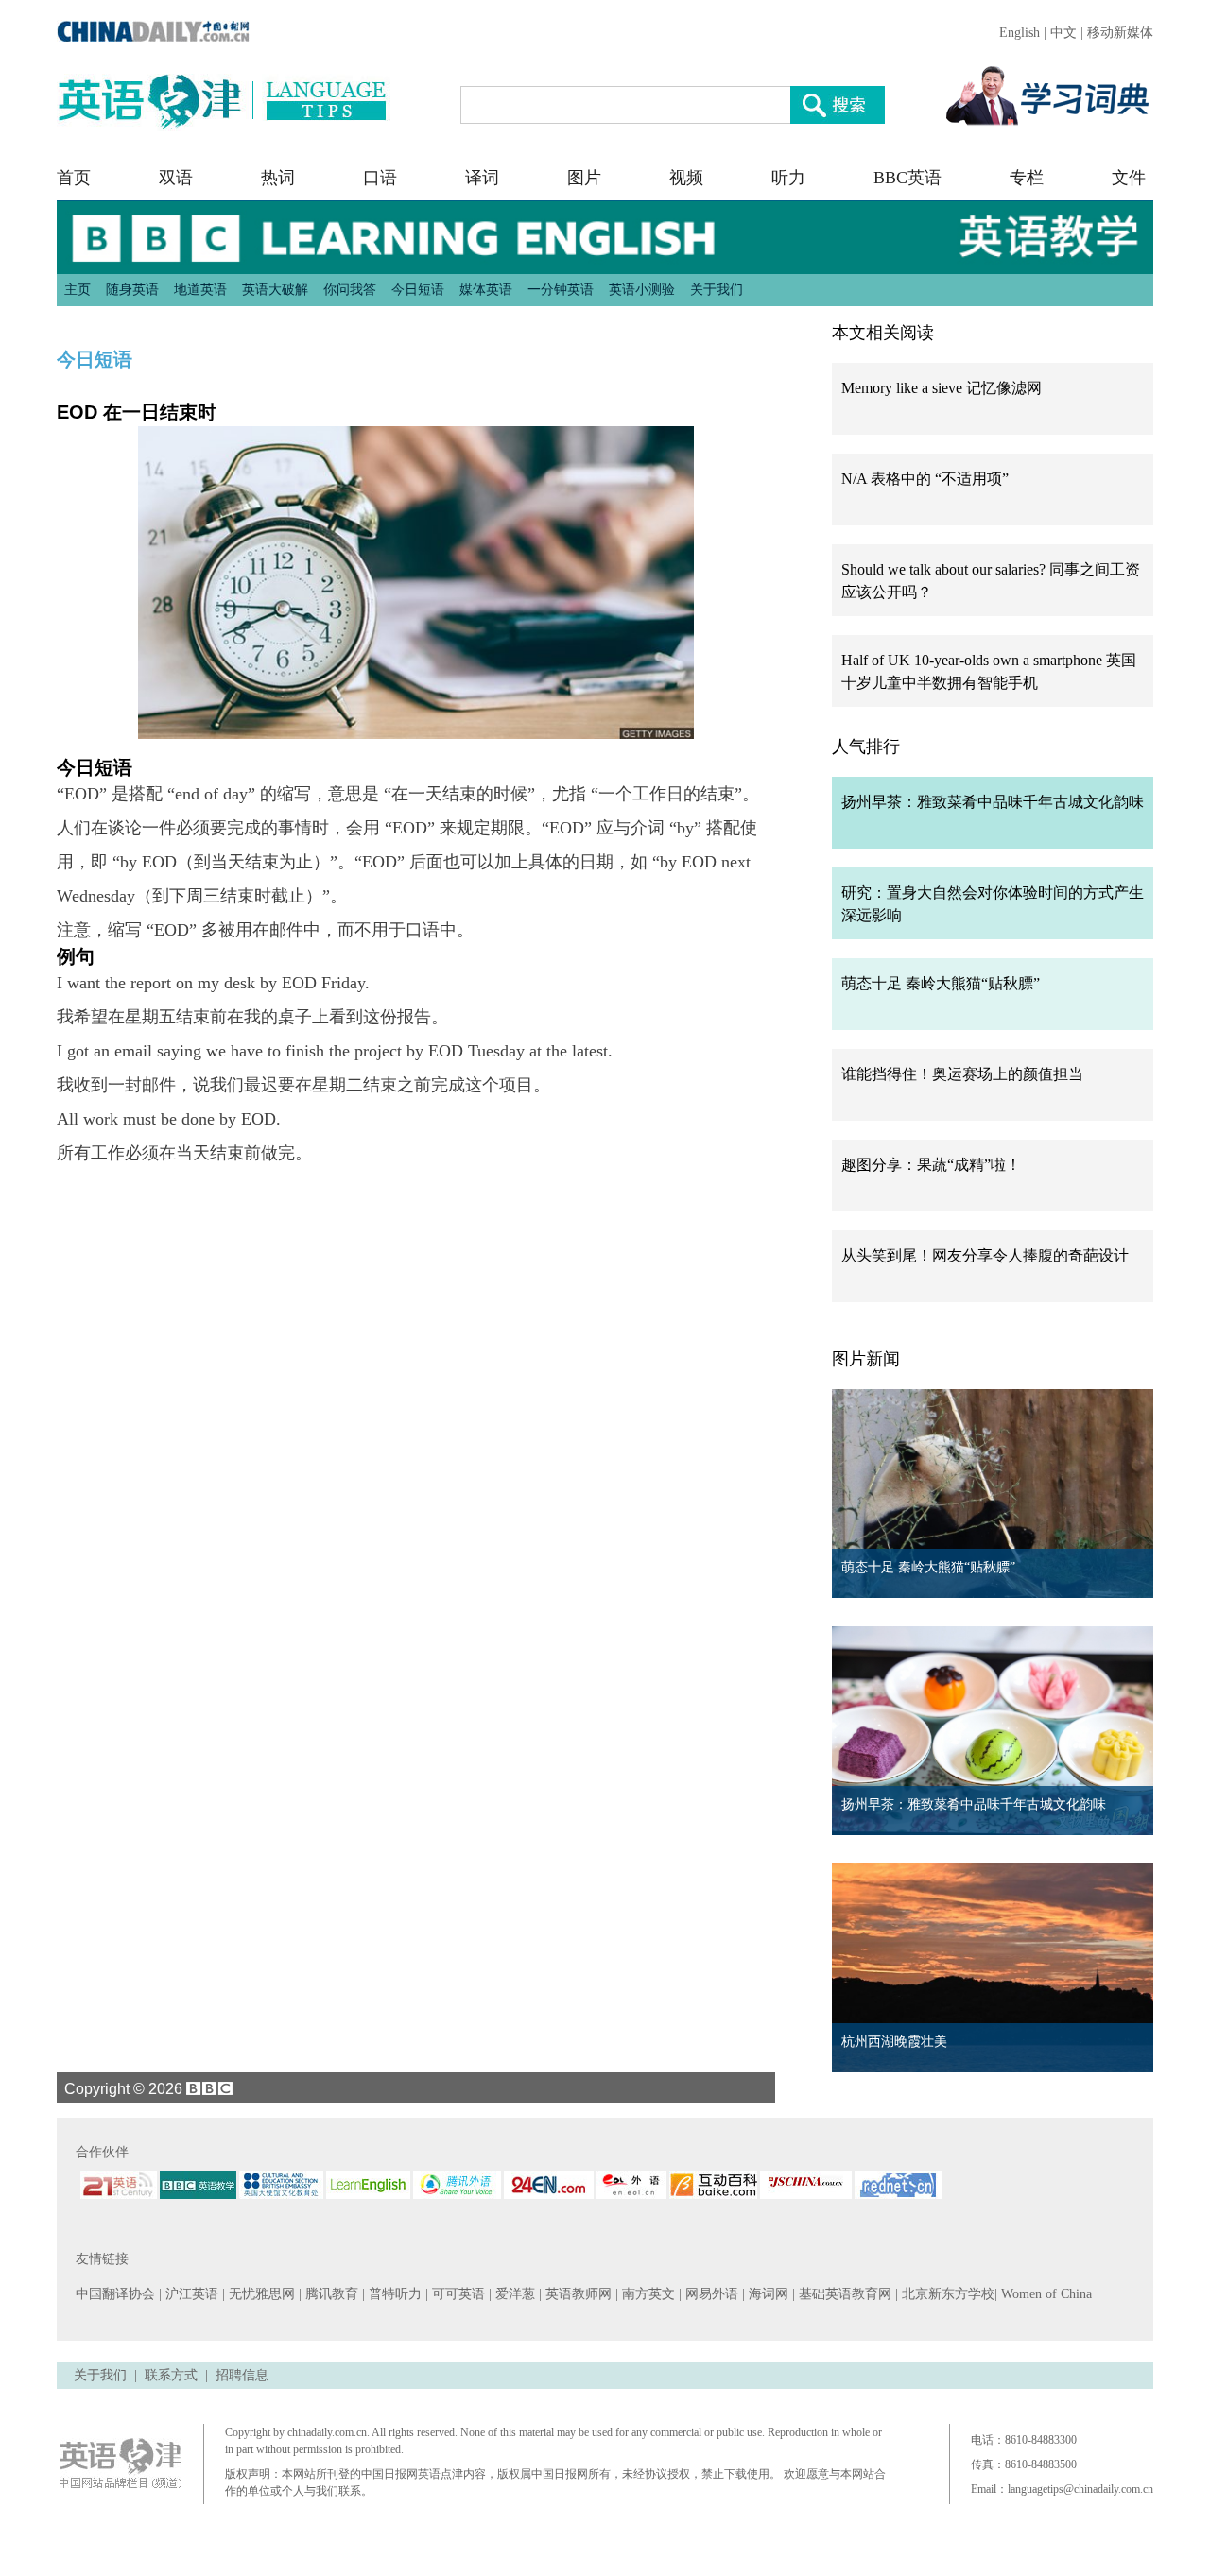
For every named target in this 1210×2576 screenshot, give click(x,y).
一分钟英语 (561, 289)
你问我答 (350, 289)
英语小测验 (642, 289)
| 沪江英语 (190, 2294)
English (1020, 33)
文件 (1129, 178)
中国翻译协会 (117, 2294)
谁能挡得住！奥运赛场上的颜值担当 (962, 1074)
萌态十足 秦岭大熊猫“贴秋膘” (941, 983)
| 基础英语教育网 (844, 2294)
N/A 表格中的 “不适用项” (925, 479)
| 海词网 (767, 2294)
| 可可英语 (457, 2294)
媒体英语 (486, 289)
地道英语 (200, 289)
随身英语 (132, 289)
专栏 (1027, 178)
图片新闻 (866, 1359)
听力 (788, 178)
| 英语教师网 (577, 2294)
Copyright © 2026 (121, 2088)
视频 (686, 178)
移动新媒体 (1120, 33)
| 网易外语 (710, 2294)
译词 (482, 178)
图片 (584, 178)
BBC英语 (907, 178)
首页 (74, 178)
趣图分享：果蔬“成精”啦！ (931, 1165)
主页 (78, 289)
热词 (278, 178)
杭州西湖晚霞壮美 (894, 2042)
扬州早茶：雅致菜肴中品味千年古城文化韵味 (993, 802)
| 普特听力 (394, 2294)
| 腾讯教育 (330, 2294)
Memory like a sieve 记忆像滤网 (942, 388)
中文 (1063, 33)
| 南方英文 (647, 2294)
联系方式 (171, 2375)
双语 (176, 178)
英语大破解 (275, 289)
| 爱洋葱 (514, 2294)
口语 (380, 178)
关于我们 (717, 289)
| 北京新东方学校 (945, 2294)
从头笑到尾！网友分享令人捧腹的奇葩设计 (985, 1255)
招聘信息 (242, 2375)
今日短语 (418, 289)
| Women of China (1043, 2294)
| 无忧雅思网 (260, 2294)
